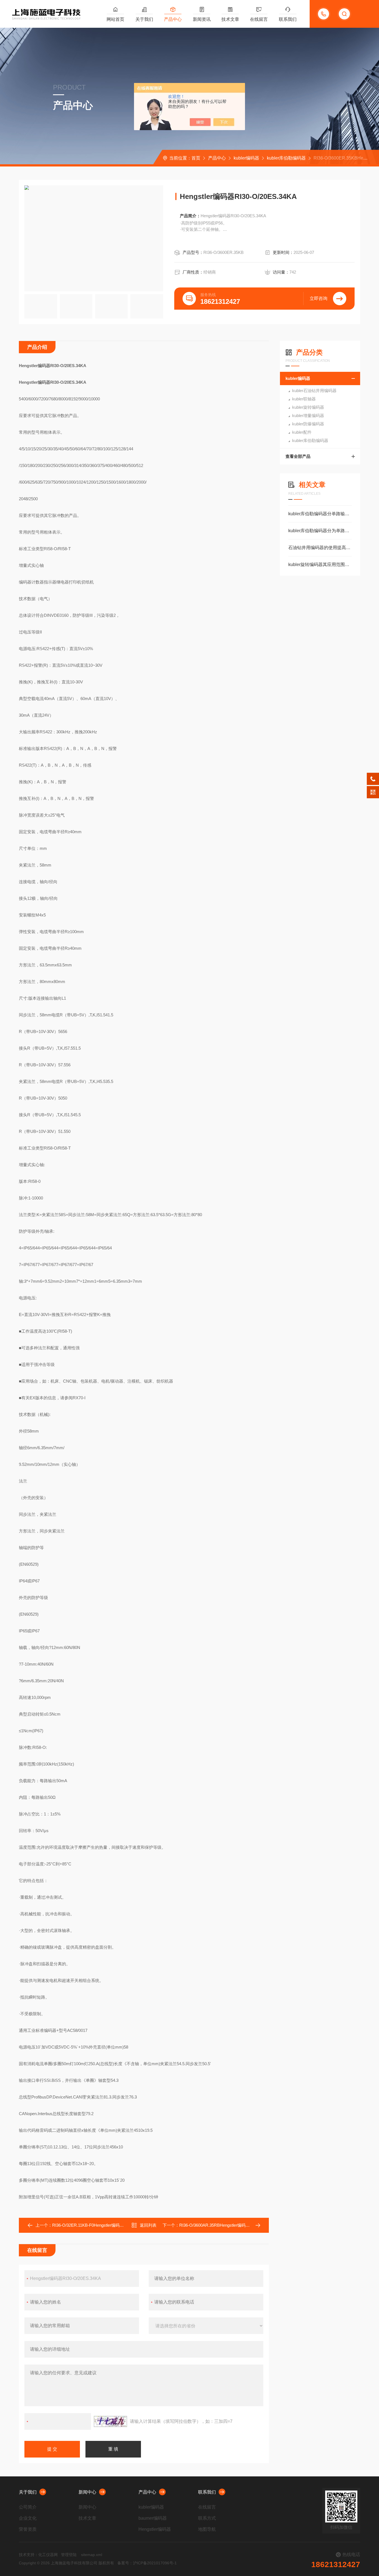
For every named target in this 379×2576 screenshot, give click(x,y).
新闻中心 (87, 2492)
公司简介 (28, 2507)
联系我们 (288, 19)
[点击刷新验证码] (110, 2421)
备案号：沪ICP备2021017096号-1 (147, 2563)
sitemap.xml (92, 2555)
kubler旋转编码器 (308, 407)
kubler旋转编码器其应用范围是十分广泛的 (320, 565)
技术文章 (230, 19)
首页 (196, 158)
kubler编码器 (246, 158)
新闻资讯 (202, 19)
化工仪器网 (48, 2555)
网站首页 (115, 19)
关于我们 (144, 19)
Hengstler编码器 (155, 2529)
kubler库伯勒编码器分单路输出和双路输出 (320, 514)
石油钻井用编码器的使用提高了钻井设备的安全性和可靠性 (320, 548)
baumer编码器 (153, 2518)
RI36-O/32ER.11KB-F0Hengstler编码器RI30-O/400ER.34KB (107, 2225)
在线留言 (259, 19)
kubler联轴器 (304, 399)
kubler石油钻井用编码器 (314, 391)
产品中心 (173, 19)
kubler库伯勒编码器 (286, 158)
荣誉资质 (28, 2529)
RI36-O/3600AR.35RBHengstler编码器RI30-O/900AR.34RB (234, 2225)
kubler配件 (302, 432)
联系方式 (207, 2518)
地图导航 (207, 2529)
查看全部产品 (298, 456)
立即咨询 (319, 298)
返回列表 (148, 2225)
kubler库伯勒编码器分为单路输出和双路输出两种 (320, 531)
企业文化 (28, 2518)
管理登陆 (69, 2555)
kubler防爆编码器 (308, 424)
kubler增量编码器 (308, 416)
